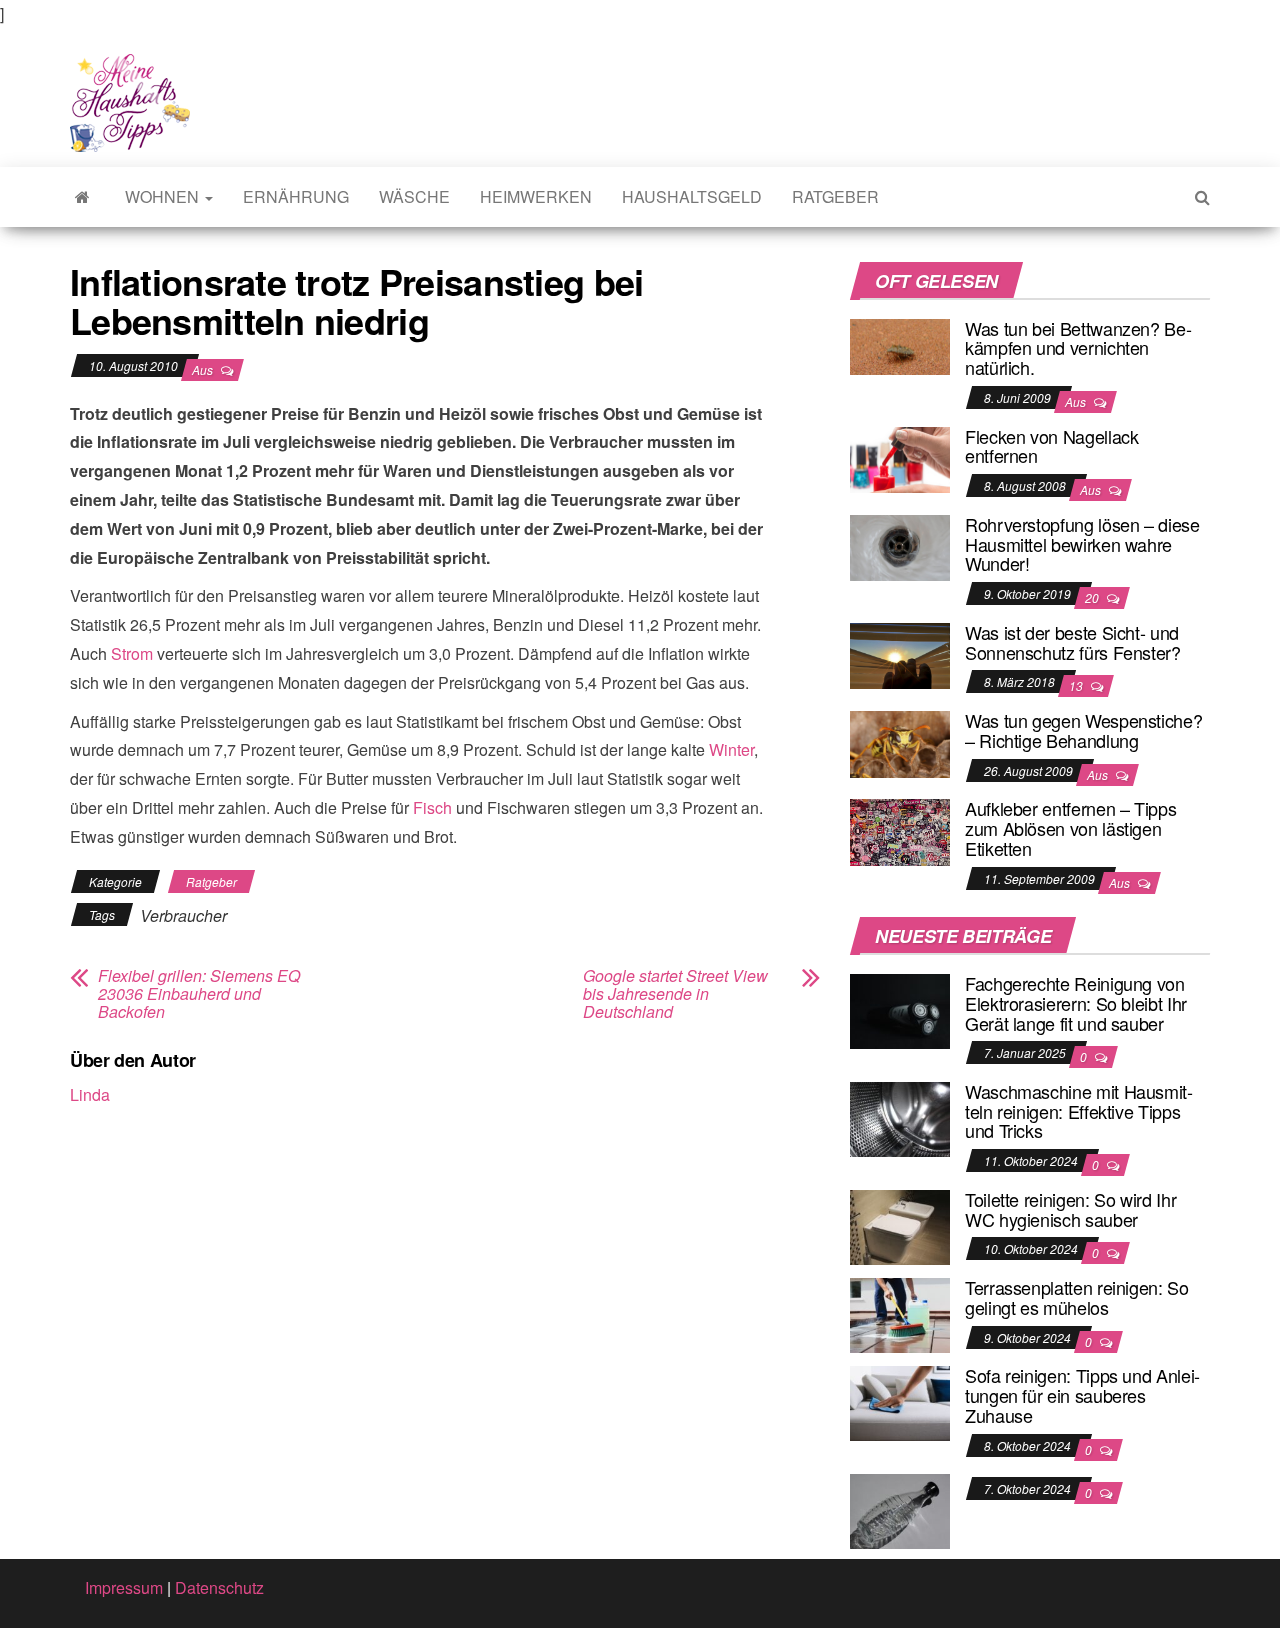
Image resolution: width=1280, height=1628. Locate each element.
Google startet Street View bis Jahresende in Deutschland (675, 994)
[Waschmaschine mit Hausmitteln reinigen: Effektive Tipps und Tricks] (900, 1117)
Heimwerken (536, 196)
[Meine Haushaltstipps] (82, 197)
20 (1093, 597)
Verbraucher (183, 915)
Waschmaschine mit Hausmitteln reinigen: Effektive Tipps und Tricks (1079, 1111)
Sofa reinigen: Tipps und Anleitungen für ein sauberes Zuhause (1082, 1395)
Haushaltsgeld (692, 196)
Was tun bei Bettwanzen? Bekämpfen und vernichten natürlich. (1078, 348)
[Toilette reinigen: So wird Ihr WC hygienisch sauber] (900, 1225)
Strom (132, 653)
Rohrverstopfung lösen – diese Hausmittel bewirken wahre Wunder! (1082, 544)
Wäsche (414, 196)
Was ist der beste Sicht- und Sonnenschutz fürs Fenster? (1073, 642)
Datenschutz (219, 1587)
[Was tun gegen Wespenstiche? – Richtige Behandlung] (900, 741)
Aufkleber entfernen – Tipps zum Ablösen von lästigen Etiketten (1070, 828)
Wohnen (164, 196)
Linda (90, 1094)
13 (1077, 685)
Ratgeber (835, 196)
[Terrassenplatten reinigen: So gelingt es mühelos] (900, 1313)
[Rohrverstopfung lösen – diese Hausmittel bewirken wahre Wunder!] (900, 545)
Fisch (432, 807)
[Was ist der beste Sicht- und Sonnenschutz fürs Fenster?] (900, 653)
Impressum (124, 1587)
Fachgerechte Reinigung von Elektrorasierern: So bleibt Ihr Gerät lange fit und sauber (1076, 1003)
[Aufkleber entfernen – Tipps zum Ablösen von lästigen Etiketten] (900, 830)
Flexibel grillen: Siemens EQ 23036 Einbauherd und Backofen (199, 994)
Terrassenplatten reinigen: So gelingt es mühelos (1077, 1297)
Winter (731, 749)
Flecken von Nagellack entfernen (1051, 446)
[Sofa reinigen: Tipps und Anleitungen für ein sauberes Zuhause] (900, 1401)
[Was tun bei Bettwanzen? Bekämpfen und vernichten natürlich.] (900, 344)
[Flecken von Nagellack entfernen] (900, 457)
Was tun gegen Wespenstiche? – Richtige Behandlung (1083, 730)
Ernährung (296, 196)
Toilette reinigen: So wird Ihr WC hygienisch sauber (1070, 1209)
